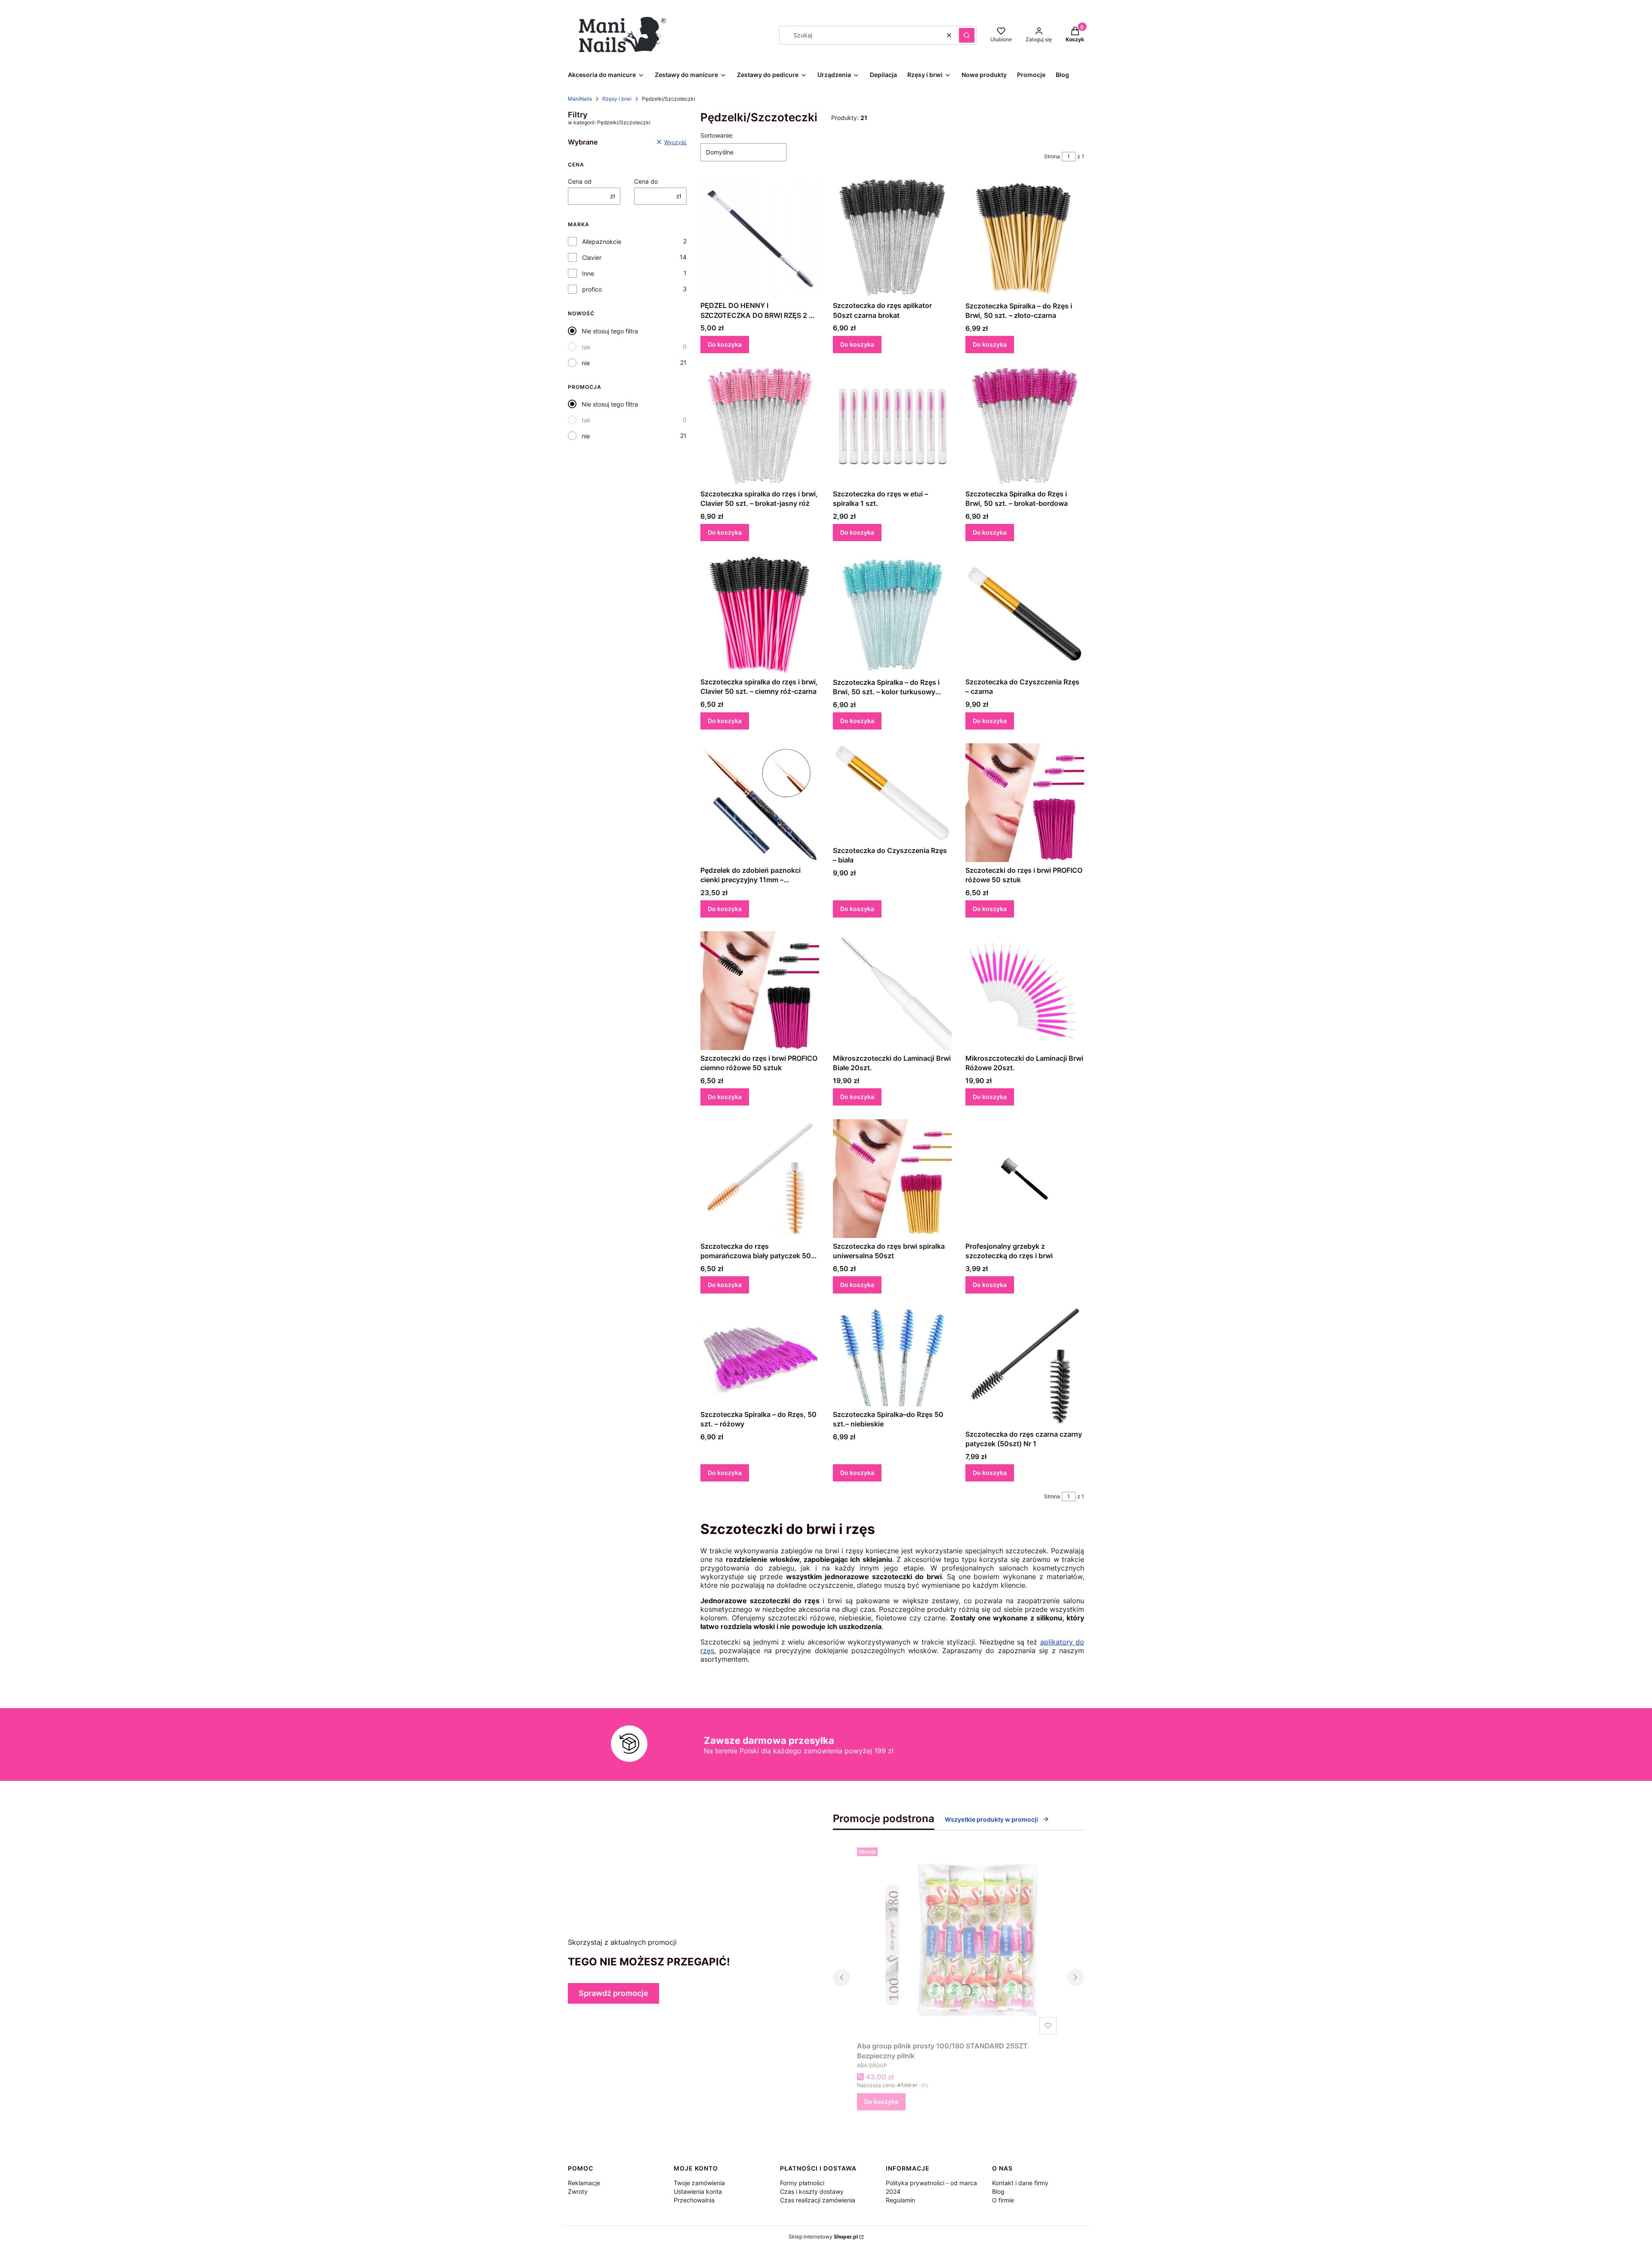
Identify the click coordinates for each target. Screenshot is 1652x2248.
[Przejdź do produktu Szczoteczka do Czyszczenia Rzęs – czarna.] (1025, 614)
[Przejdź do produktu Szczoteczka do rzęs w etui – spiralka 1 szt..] (892, 426)
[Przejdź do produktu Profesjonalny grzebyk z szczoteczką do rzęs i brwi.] (1025, 1179)
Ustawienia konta (698, 2191)
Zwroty (578, 2191)
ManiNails (580, 99)
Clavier (592, 257)
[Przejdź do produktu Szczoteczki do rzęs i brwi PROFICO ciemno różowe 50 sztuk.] (760, 991)
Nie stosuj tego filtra (610, 331)
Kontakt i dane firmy (1020, 2183)
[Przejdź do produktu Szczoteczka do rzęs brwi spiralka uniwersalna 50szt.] (892, 1179)
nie (586, 363)
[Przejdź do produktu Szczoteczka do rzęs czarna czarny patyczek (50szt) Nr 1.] (1025, 1367)
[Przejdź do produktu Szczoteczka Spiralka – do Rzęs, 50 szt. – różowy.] (760, 1357)
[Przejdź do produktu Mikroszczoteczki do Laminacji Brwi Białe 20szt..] (892, 991)
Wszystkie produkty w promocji (991, 1819)
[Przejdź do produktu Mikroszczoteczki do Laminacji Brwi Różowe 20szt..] (1025, 991)
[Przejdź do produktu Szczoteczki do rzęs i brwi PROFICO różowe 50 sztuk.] (1025, 803)
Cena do (646, 181)
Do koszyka (725, 344)
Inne (588, 273)
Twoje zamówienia (699, 2183)
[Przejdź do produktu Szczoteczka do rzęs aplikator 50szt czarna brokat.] (892, 238)
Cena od (580, 181)
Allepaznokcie (602, 242)
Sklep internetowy (823, 2237)
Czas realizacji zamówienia (818, 2200)
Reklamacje (584, 2183)
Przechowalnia (694, 2200)
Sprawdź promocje (613, 1993)
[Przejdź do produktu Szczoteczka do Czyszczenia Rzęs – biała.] (892, 793)
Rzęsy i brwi (617, 99)
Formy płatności (802, 2183)
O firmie (1003, 2200)
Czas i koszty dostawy (812, 2191)
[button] (967, 35)
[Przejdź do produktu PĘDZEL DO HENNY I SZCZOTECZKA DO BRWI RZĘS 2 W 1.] (760, 238)
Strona (1052, 156)
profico (592, 289)
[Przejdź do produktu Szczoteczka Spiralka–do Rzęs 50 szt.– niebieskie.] (892, 1357)
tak (586, 347)
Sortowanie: (717, 135)
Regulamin (900, 2200)
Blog (998, 2191)
